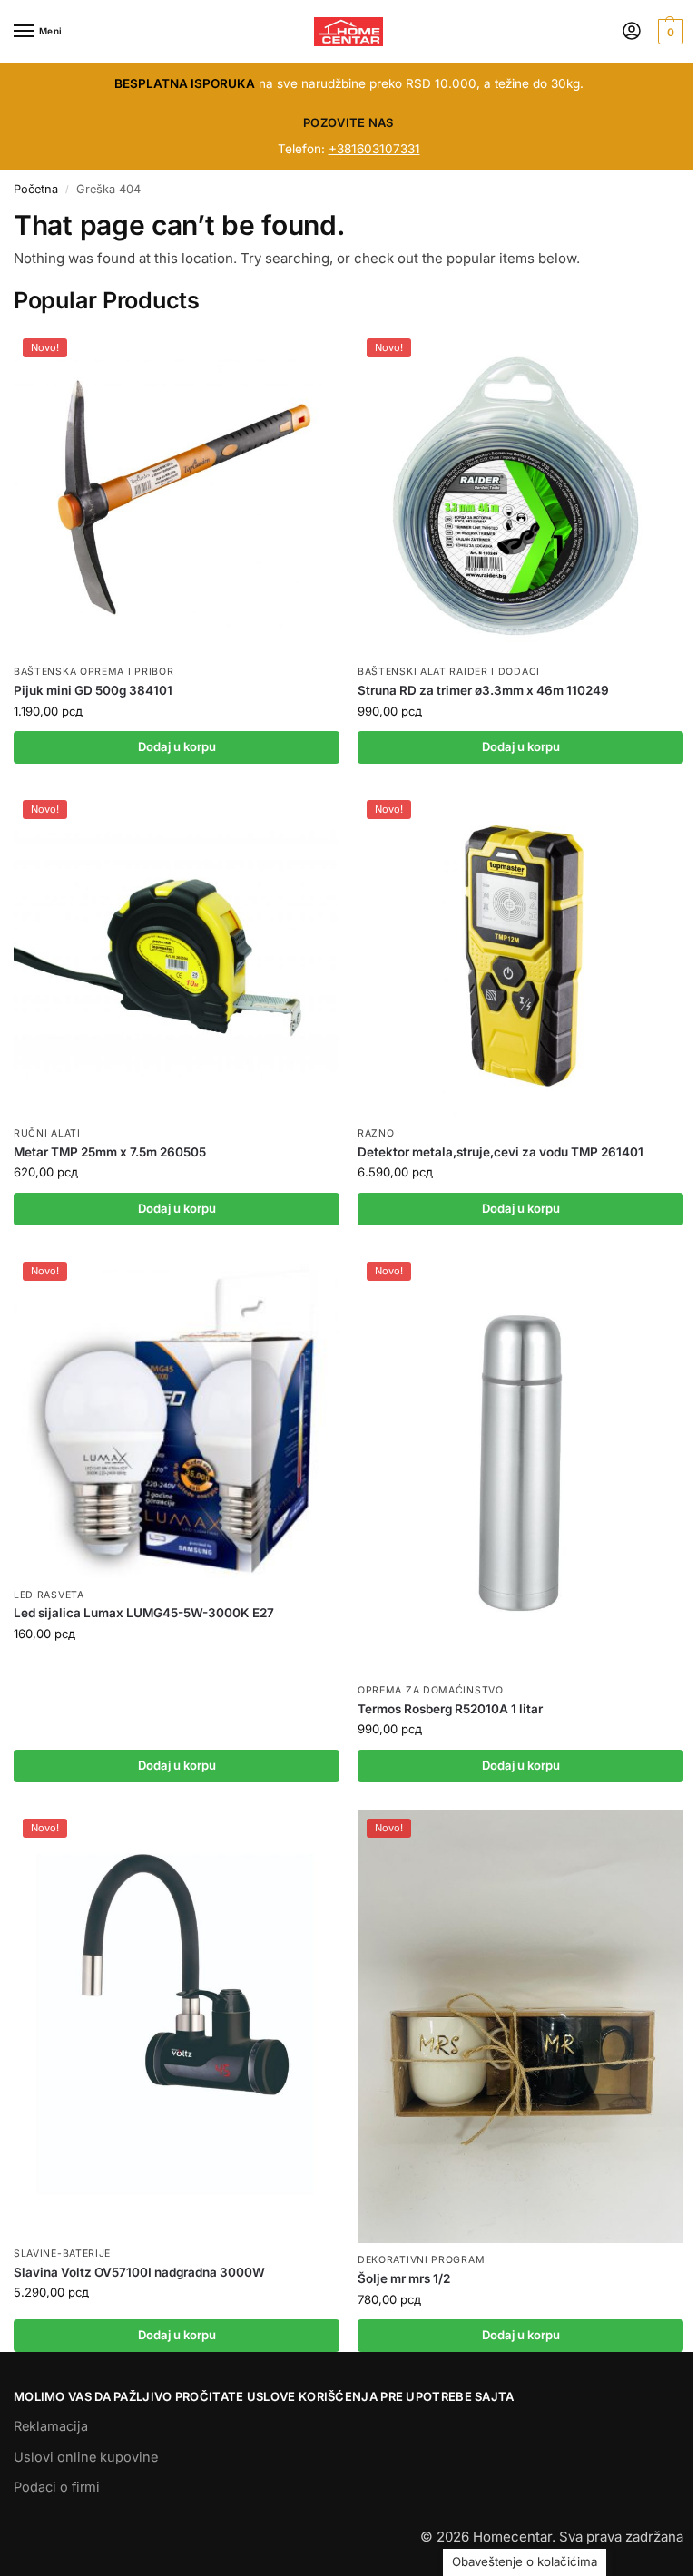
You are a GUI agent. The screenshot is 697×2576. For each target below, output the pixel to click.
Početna (36, 189)
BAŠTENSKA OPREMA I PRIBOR (94, 672)
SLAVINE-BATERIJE (62, 2254)
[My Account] (632, 32)
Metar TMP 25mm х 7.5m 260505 (110, 1152)
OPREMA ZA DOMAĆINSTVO (431, 1690)
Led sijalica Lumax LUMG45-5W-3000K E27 (144, 1613)
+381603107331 (374, 149)
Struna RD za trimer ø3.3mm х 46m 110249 (483, 690)
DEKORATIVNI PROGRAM (421, 2260)
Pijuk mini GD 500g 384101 (93, 690)
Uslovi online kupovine (86, 2457)
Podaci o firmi (57, 2487)
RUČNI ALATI (47, 1133)
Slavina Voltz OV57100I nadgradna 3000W (139, 2272)
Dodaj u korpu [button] (177, 746)
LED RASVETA (49, 1595)
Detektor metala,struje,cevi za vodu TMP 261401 (501, 1152)
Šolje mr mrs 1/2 (404, 2278)
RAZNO (376, 1133)
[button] (668, 32)
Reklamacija (51, 2426)
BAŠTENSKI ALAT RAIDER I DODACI (449, 672)
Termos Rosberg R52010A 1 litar (450, 1709)
